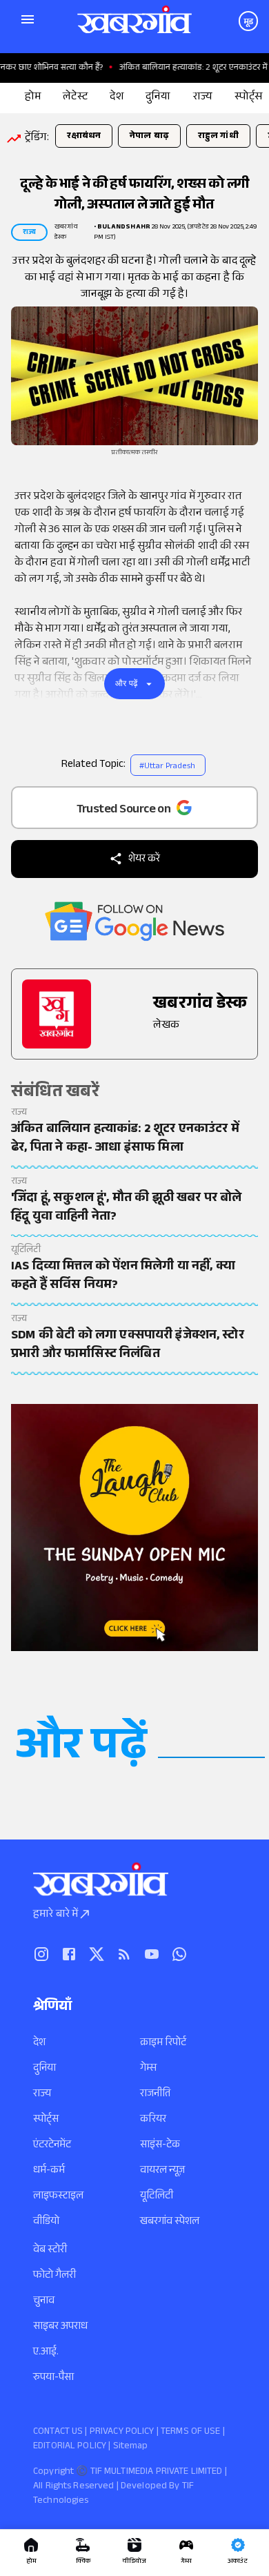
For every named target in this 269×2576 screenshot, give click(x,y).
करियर (153, 2120)
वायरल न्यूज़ (162, 2171)
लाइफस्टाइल (58, 2197)
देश (39, 2043)
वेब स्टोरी (50, 2251)
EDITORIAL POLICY (70, 2447)
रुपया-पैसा (53, 2378)
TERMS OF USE (191, 2432)
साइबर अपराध (60, 2327)
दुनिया (44, 2069)
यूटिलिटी (157, 2197)
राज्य (42, 2095)
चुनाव (44, 2302)
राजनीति (155, 2095)
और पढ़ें (127, 683)
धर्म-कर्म (49, 2171)
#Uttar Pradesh (167, 767)
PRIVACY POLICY (122, 2432)
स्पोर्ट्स (46, 2120)
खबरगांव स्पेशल (170, 2222)
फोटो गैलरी (54, 2276)
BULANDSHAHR (124, 227)
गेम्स (148, 2069)
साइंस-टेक (160, 2146)
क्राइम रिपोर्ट (163, 2043)
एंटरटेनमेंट (52, 2146)
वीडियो (46, 2222)
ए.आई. (46, 2353)
